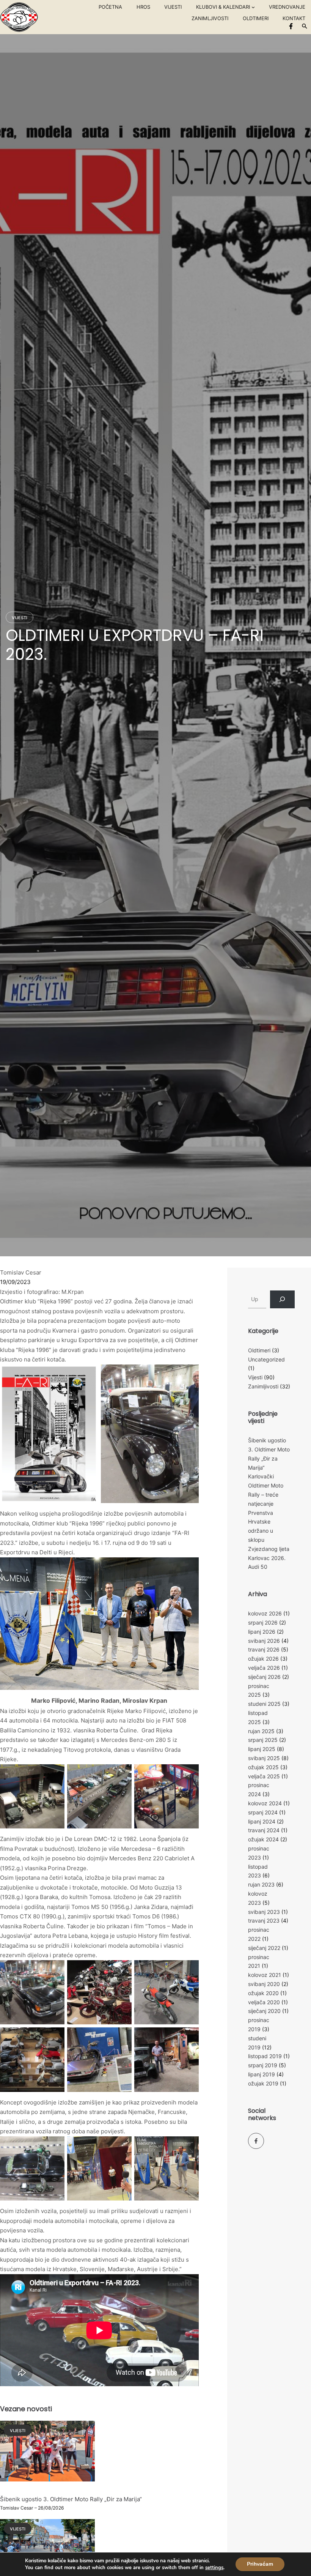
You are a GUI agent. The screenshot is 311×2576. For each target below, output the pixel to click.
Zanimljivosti (263, 1386)
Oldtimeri (259, 1350)
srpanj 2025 (263, 1740)
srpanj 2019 (263, 2065)
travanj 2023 (264, 1921)
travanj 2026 (264, 1649)
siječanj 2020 (264, 2011)
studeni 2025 (264, 1704)
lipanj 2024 (262, 1821)
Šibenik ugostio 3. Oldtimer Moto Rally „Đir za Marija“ (71, 2499)
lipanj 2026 (262, 1632)
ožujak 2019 (263, 2083)
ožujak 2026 (263, 1659)
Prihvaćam (260, 2564)
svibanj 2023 (264, 1912)
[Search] (282, 1299)
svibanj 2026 (264, 1641)
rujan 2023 (261, 1884)
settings (214, 2568)
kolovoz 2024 (265, 1803)
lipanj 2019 (262, 2074)
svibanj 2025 (264, 1758)
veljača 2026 (264, 1668)
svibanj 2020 (264, 1984)
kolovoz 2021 (265, 1975)
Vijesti (20, 618)
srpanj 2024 (263, 1812)
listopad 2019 (265, 2056)
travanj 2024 (264, 1830)
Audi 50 (258, 1567)
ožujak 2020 (263, 1993)
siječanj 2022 (264, 1948)
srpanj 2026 (263, 1622)
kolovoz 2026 (265, 1613)
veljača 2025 (264, 1776)
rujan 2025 (261, 1731)
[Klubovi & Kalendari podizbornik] (253, 7)
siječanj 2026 (264, 1677)
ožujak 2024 (263, 1839)
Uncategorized (266, 1359)
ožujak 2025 (263, 1767)
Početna (110, 7)
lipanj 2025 (262, 1749)
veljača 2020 (264, 2002)
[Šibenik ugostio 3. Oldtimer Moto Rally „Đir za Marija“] (47, 2456)
